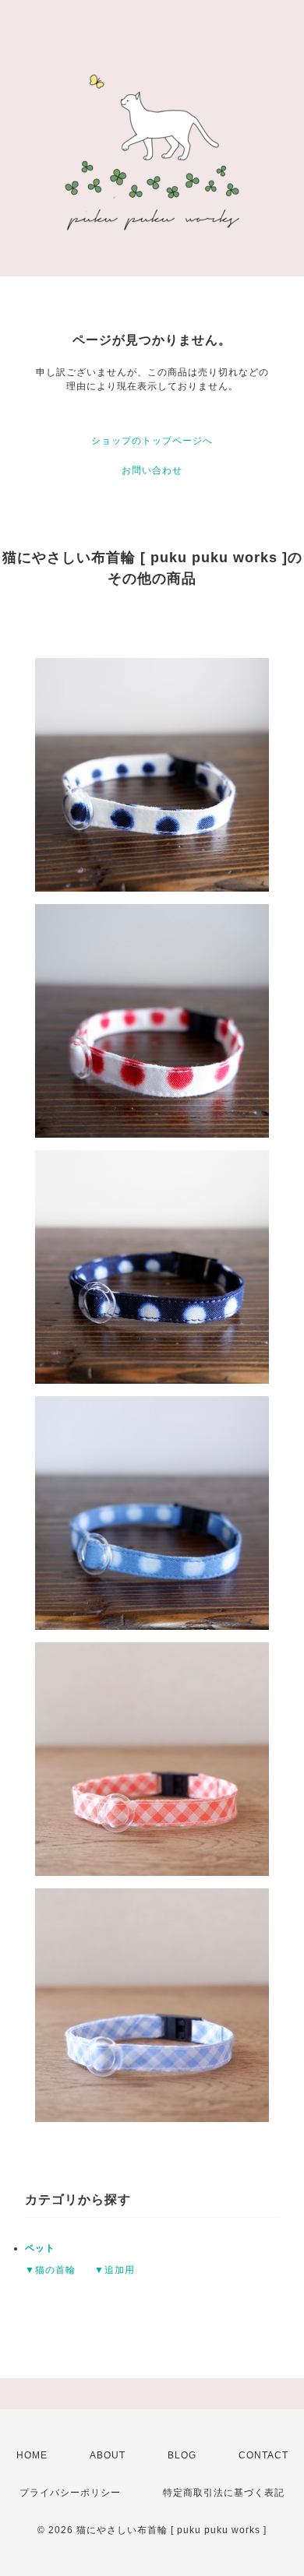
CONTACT (263, 2455)
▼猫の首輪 (50, 2270)
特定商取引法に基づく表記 (224, 2493)
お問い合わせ (152, 470)
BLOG (182, 2455)
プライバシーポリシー (70, 2493)
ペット (40, 2248)
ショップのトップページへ (152, 441)
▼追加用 (115, 2270)
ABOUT (108, 2455)
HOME (32, 2455)
